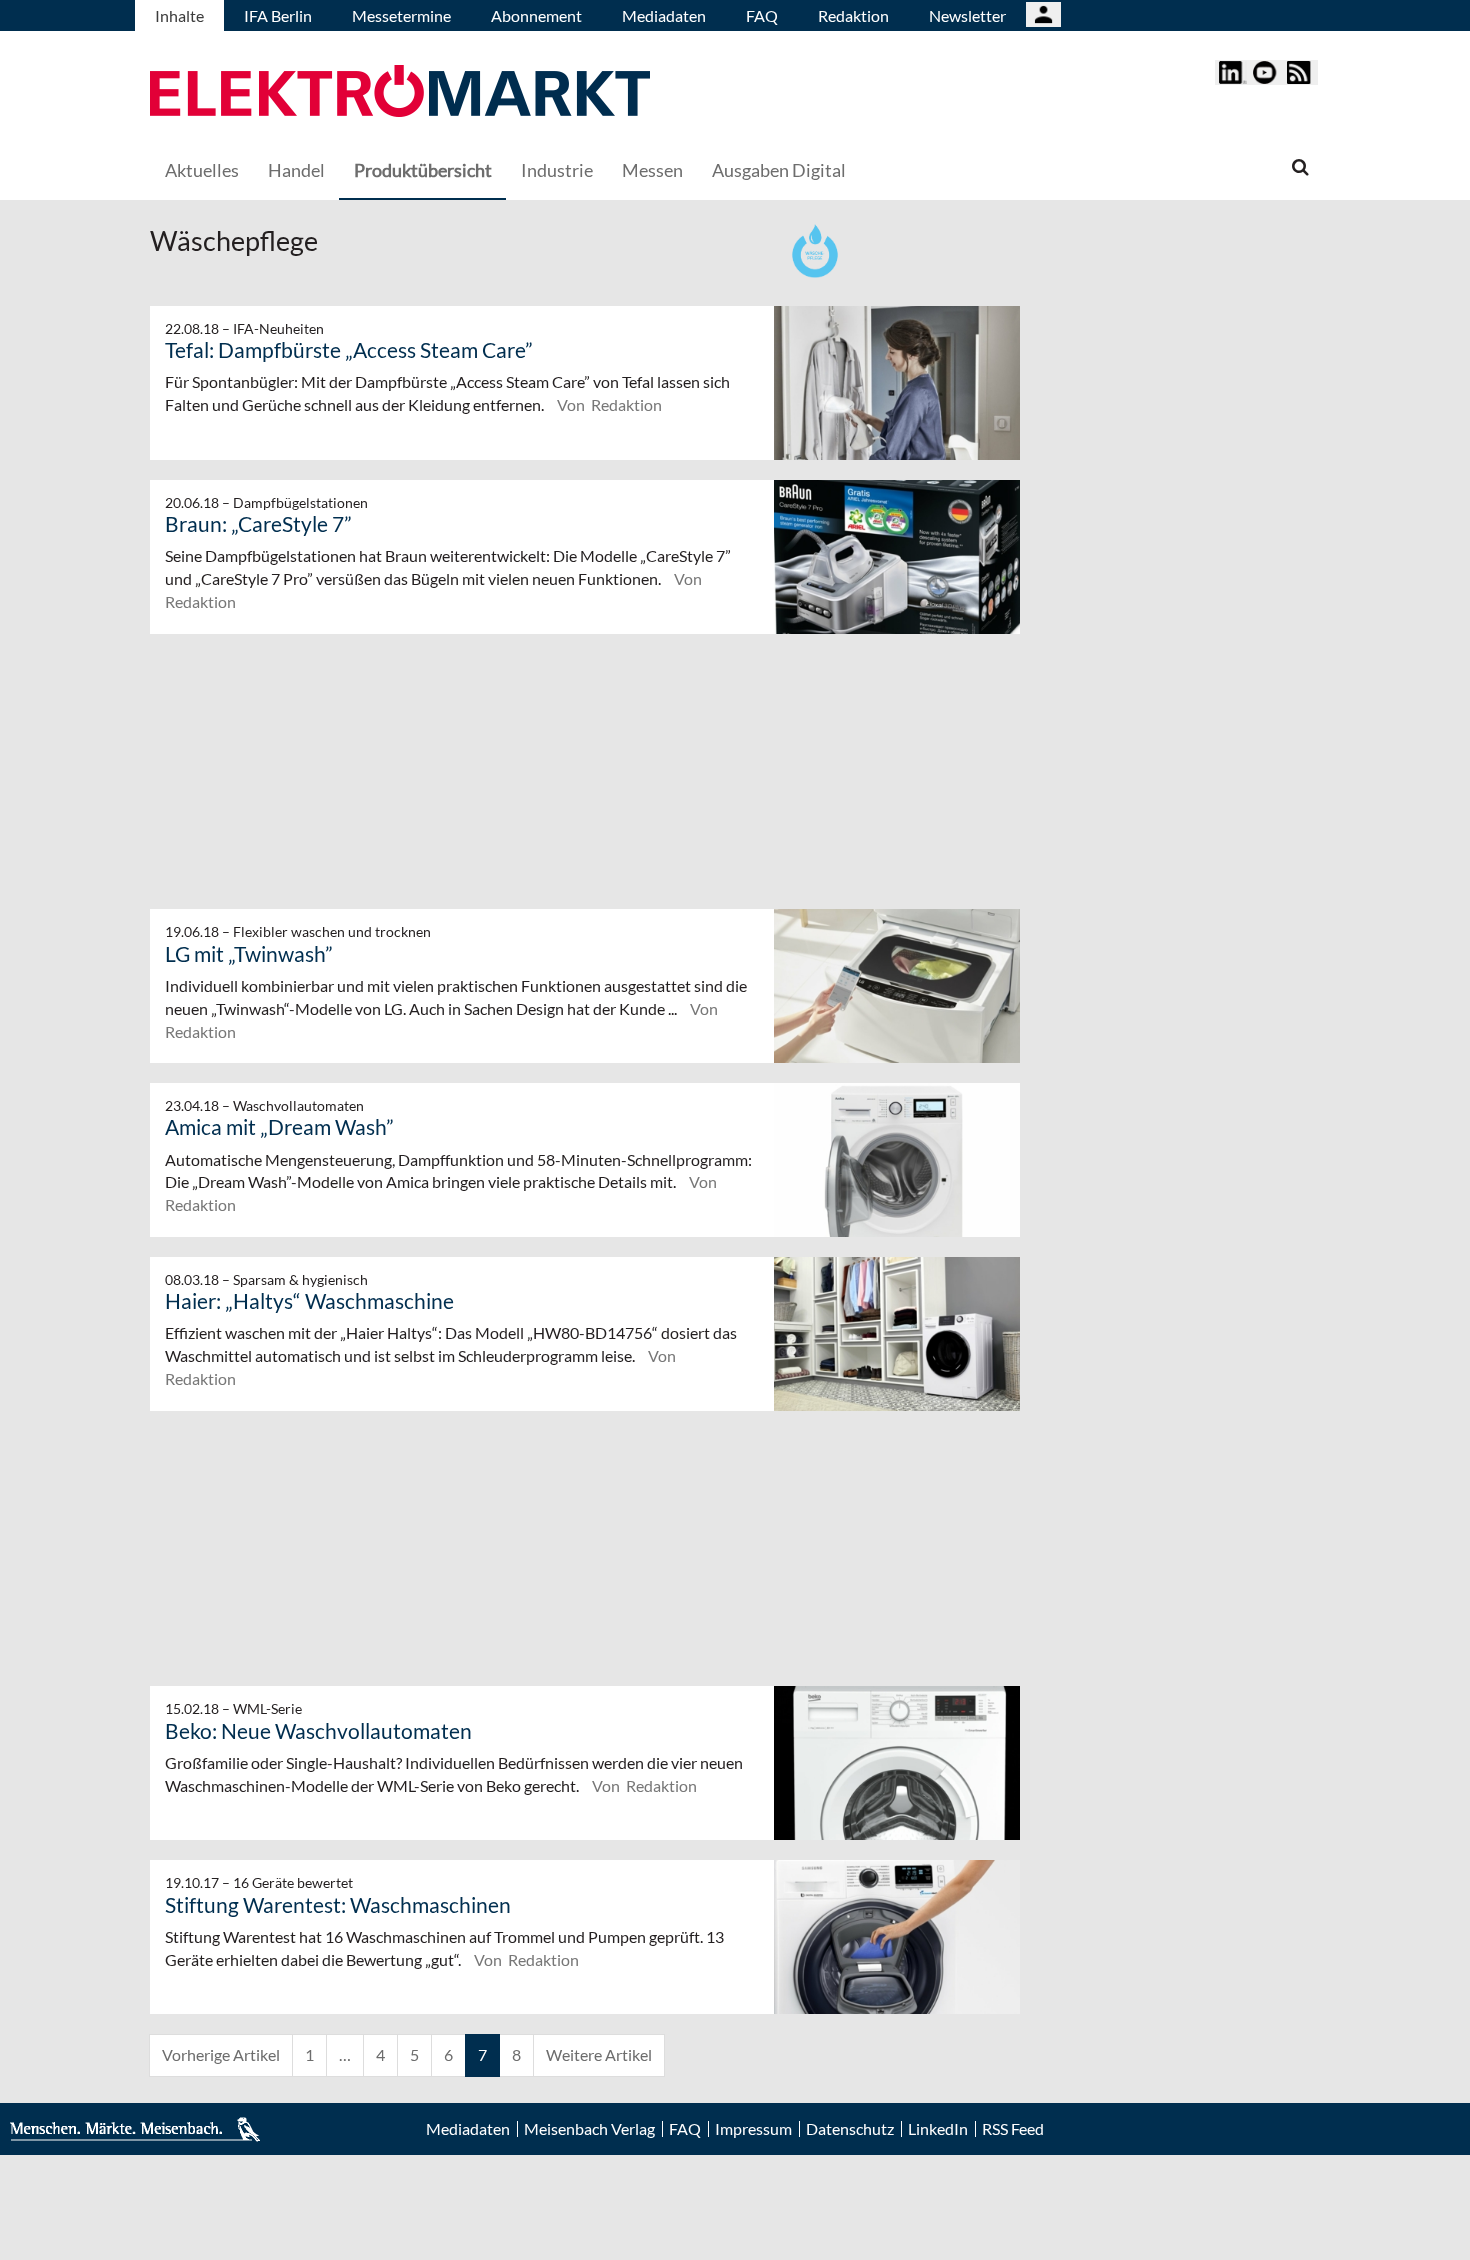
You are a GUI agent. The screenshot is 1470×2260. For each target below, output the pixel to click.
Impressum (753, 2129)
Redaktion (853, 15)
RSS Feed (1013, 2129)
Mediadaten (664, 15)
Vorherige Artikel (221, 2054)
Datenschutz (850, 2129)
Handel (296, 170)
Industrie (557, 170)
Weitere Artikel (599, 2054)
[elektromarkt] (400, 93)
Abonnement (536, 15)
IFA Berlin (278, 15)
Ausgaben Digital (779, 170)
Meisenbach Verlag (589, 2129)
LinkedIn (938, 2129)
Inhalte (179, 15)
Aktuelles (202, 170)
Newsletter (967, 15)
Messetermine (401, 15)
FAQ (762, 15)
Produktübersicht (423, 170)
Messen (652, 170)
